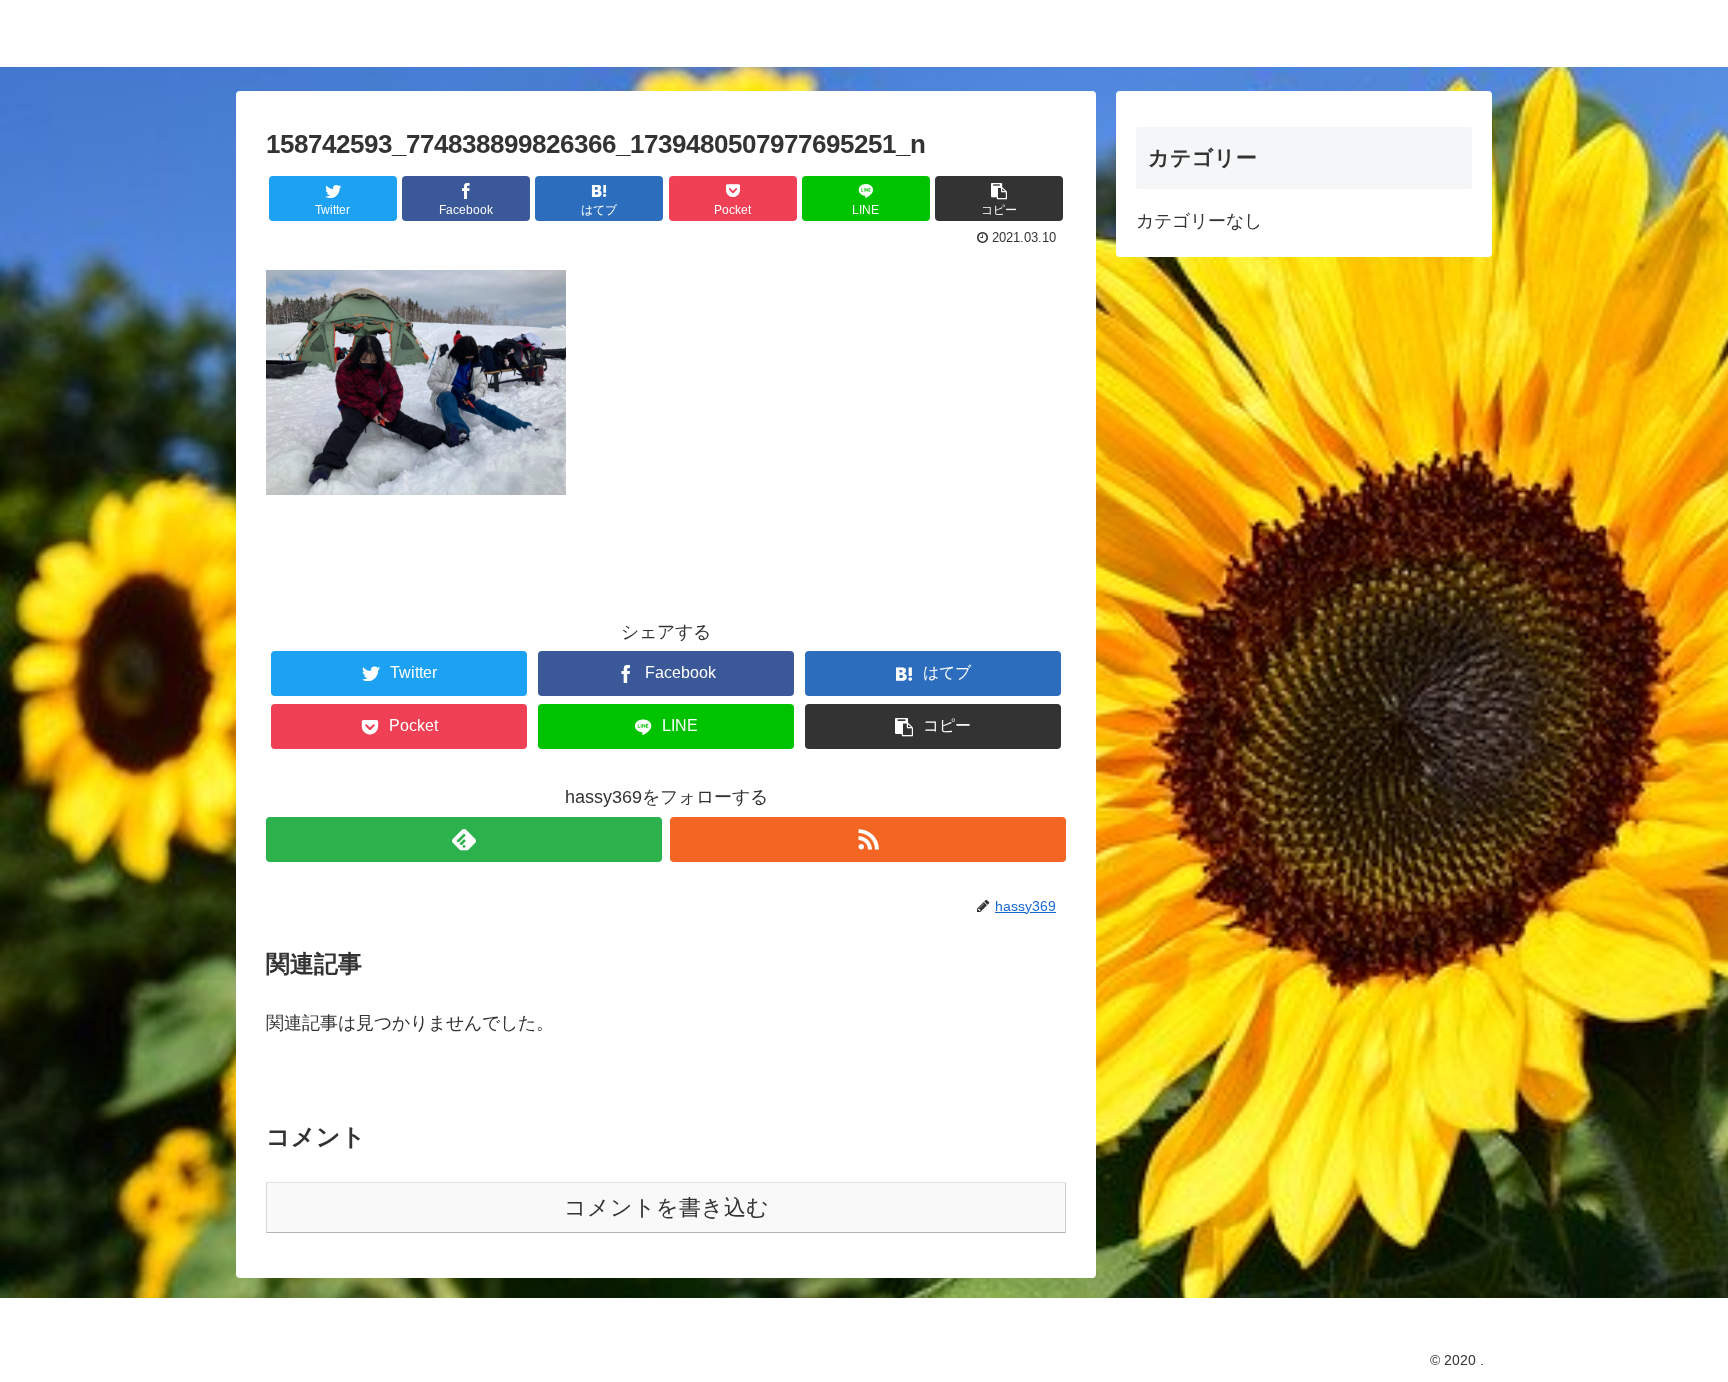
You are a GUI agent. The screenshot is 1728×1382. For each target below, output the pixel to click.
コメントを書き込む (666, 1207)
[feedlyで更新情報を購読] (464, 839)
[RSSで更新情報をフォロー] (868, 839)
